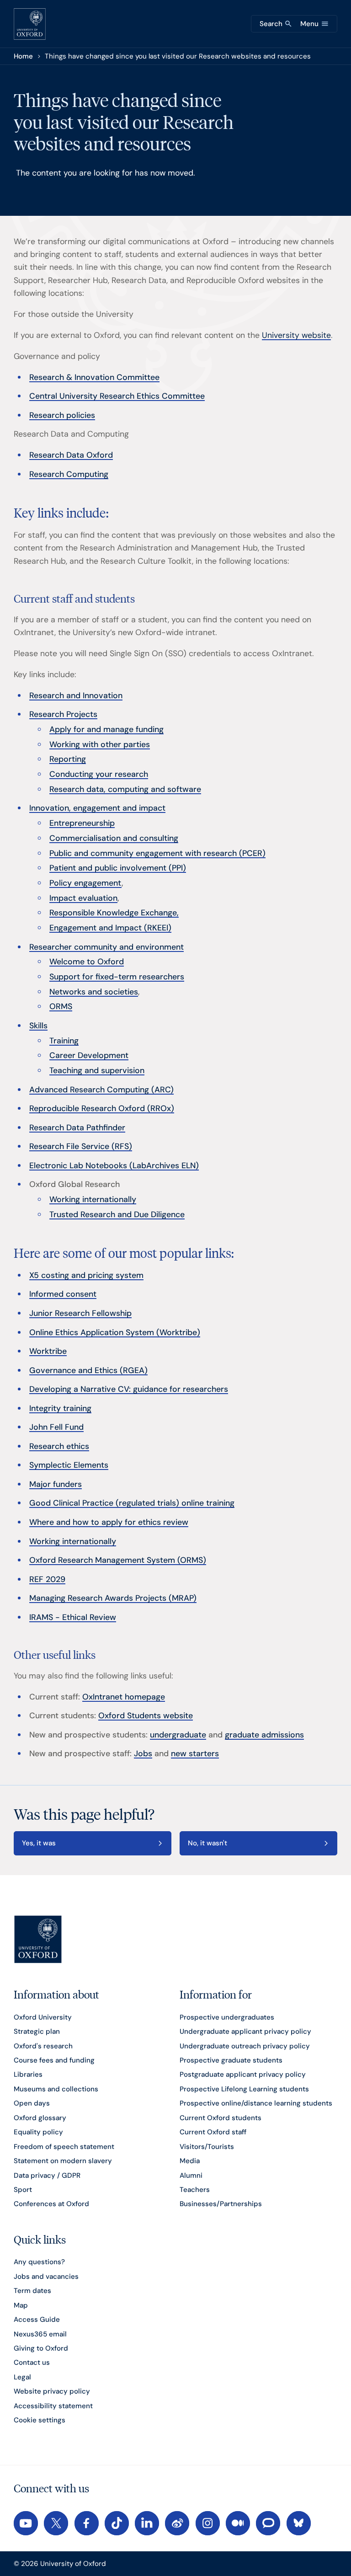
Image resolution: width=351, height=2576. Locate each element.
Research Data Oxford (71, 455)
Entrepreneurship (82, 823)
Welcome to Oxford (87, 961)
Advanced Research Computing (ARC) (101, 1089)
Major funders (56, 1484)
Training (64, 1040)
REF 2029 (47, 1579)
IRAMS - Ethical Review (73, 1617)
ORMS (61, 1006)
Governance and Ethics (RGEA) (88, 1370)
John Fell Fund (56, 1427)
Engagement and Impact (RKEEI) (110, 927)
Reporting (68, 759)
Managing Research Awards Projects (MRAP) (113, 1598)
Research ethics (59, 1446)
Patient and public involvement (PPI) (118, 868)
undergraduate (178, 1734)
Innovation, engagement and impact (97, 808)
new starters (195, 1753)
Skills (38, 1025)
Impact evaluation (83, 898)
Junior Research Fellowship (80, 1313)
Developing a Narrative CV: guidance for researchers (129, 1389)
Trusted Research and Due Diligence (117, 1214)
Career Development (89, 1055)
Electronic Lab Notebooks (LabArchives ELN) (114, 1165)
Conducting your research (99, 774)
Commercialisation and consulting (114, 838)
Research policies (62, 415)
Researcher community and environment (106, 947)
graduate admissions (264, 1734)
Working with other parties (100, 744)
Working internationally (93, 1199)
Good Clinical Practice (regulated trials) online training (132, 1503)
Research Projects (63, 714)
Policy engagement (85, 883)
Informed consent (63, 1294)
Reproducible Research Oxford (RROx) (102, 1108)
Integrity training (60, 1408)
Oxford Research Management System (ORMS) (118, 1560)
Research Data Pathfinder (77, 1127)
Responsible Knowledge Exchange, (114, 912)
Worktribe (48, 1351)
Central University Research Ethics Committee (117, 396)
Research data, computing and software (125, 789)
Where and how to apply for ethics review (109, 1522)
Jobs (143, 1753)
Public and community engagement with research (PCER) (157, 853)
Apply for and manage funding (106, 729)
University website (296, 335)
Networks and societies (94, 991)
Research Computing (69, 474)
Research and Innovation (76, 695)
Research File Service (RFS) (81, 1146)
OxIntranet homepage (124, 1697)
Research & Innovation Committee (94, 377)
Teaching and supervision (97, 1070)
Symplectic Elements (69, 1465)
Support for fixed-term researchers (117, 976)
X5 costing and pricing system (86, 1275)
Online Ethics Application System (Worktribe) (115, 1332)
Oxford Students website (146, 1715)
